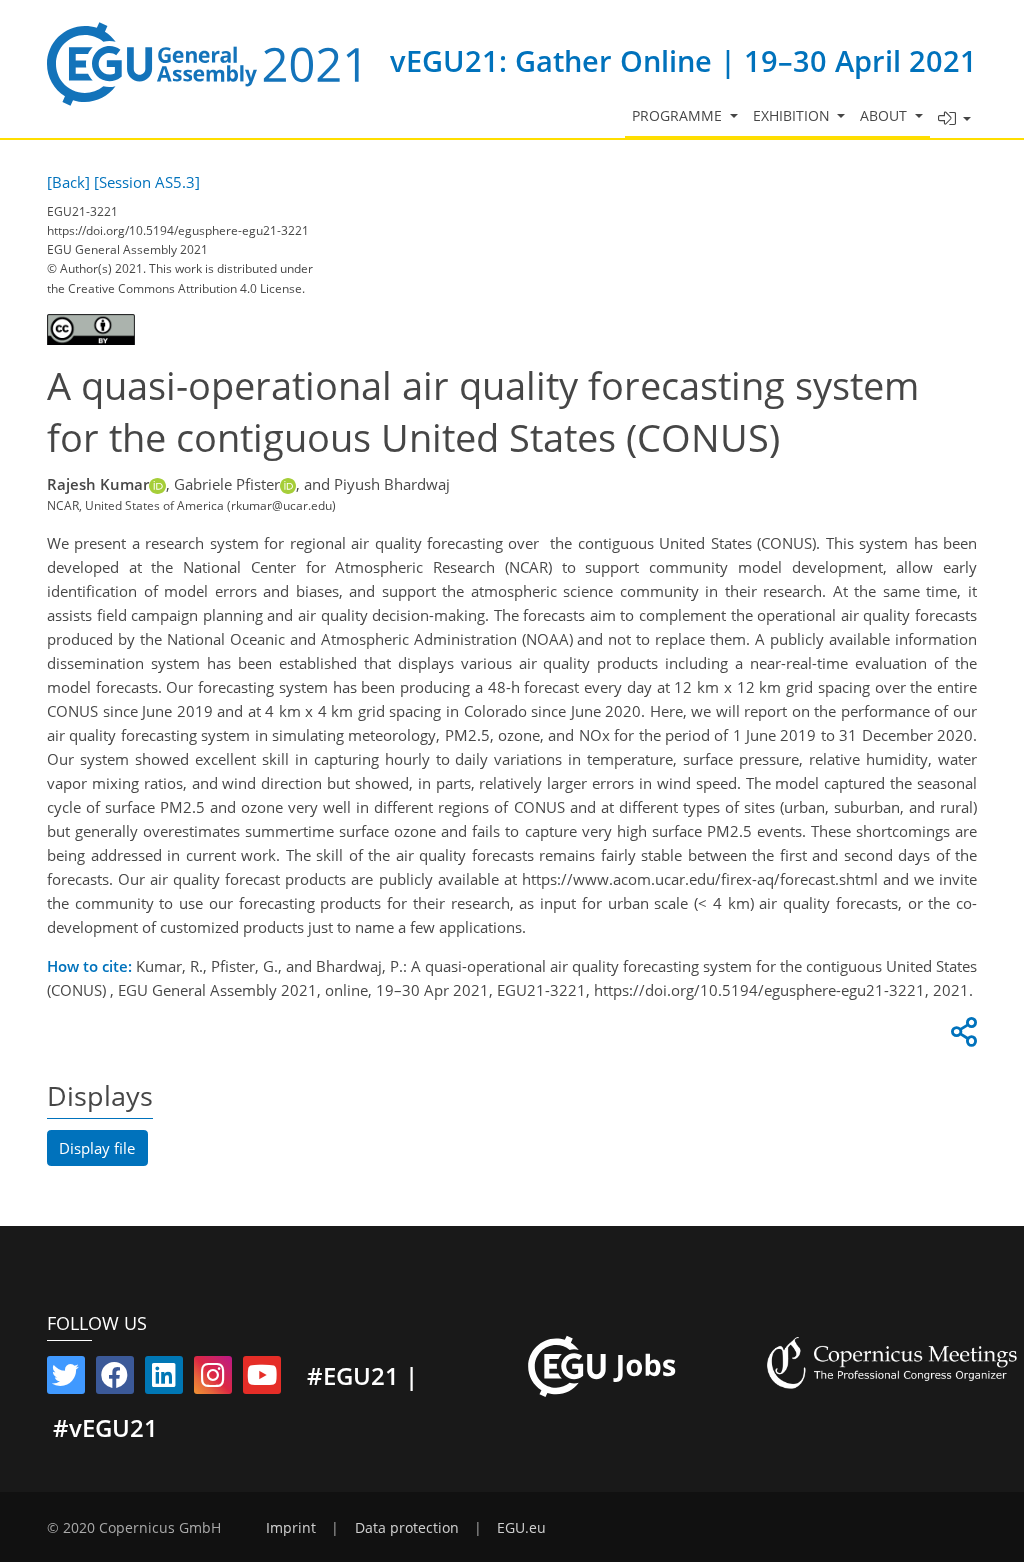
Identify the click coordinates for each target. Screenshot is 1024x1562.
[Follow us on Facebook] (115, 1379)
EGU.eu (521, 1528)
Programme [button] (679, 116)
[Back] (68, 182)
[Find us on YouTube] (262, 1379)
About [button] (885, 116)
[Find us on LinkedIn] (164, 1379)
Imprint (291, 1528)
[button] (954, 119)
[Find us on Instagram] (213, 1379)
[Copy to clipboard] (961, 1037)
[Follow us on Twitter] (66, 1379)
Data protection (407, 1528)
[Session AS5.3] (147, 182)
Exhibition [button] (793, 116)
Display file (97, 1148)
